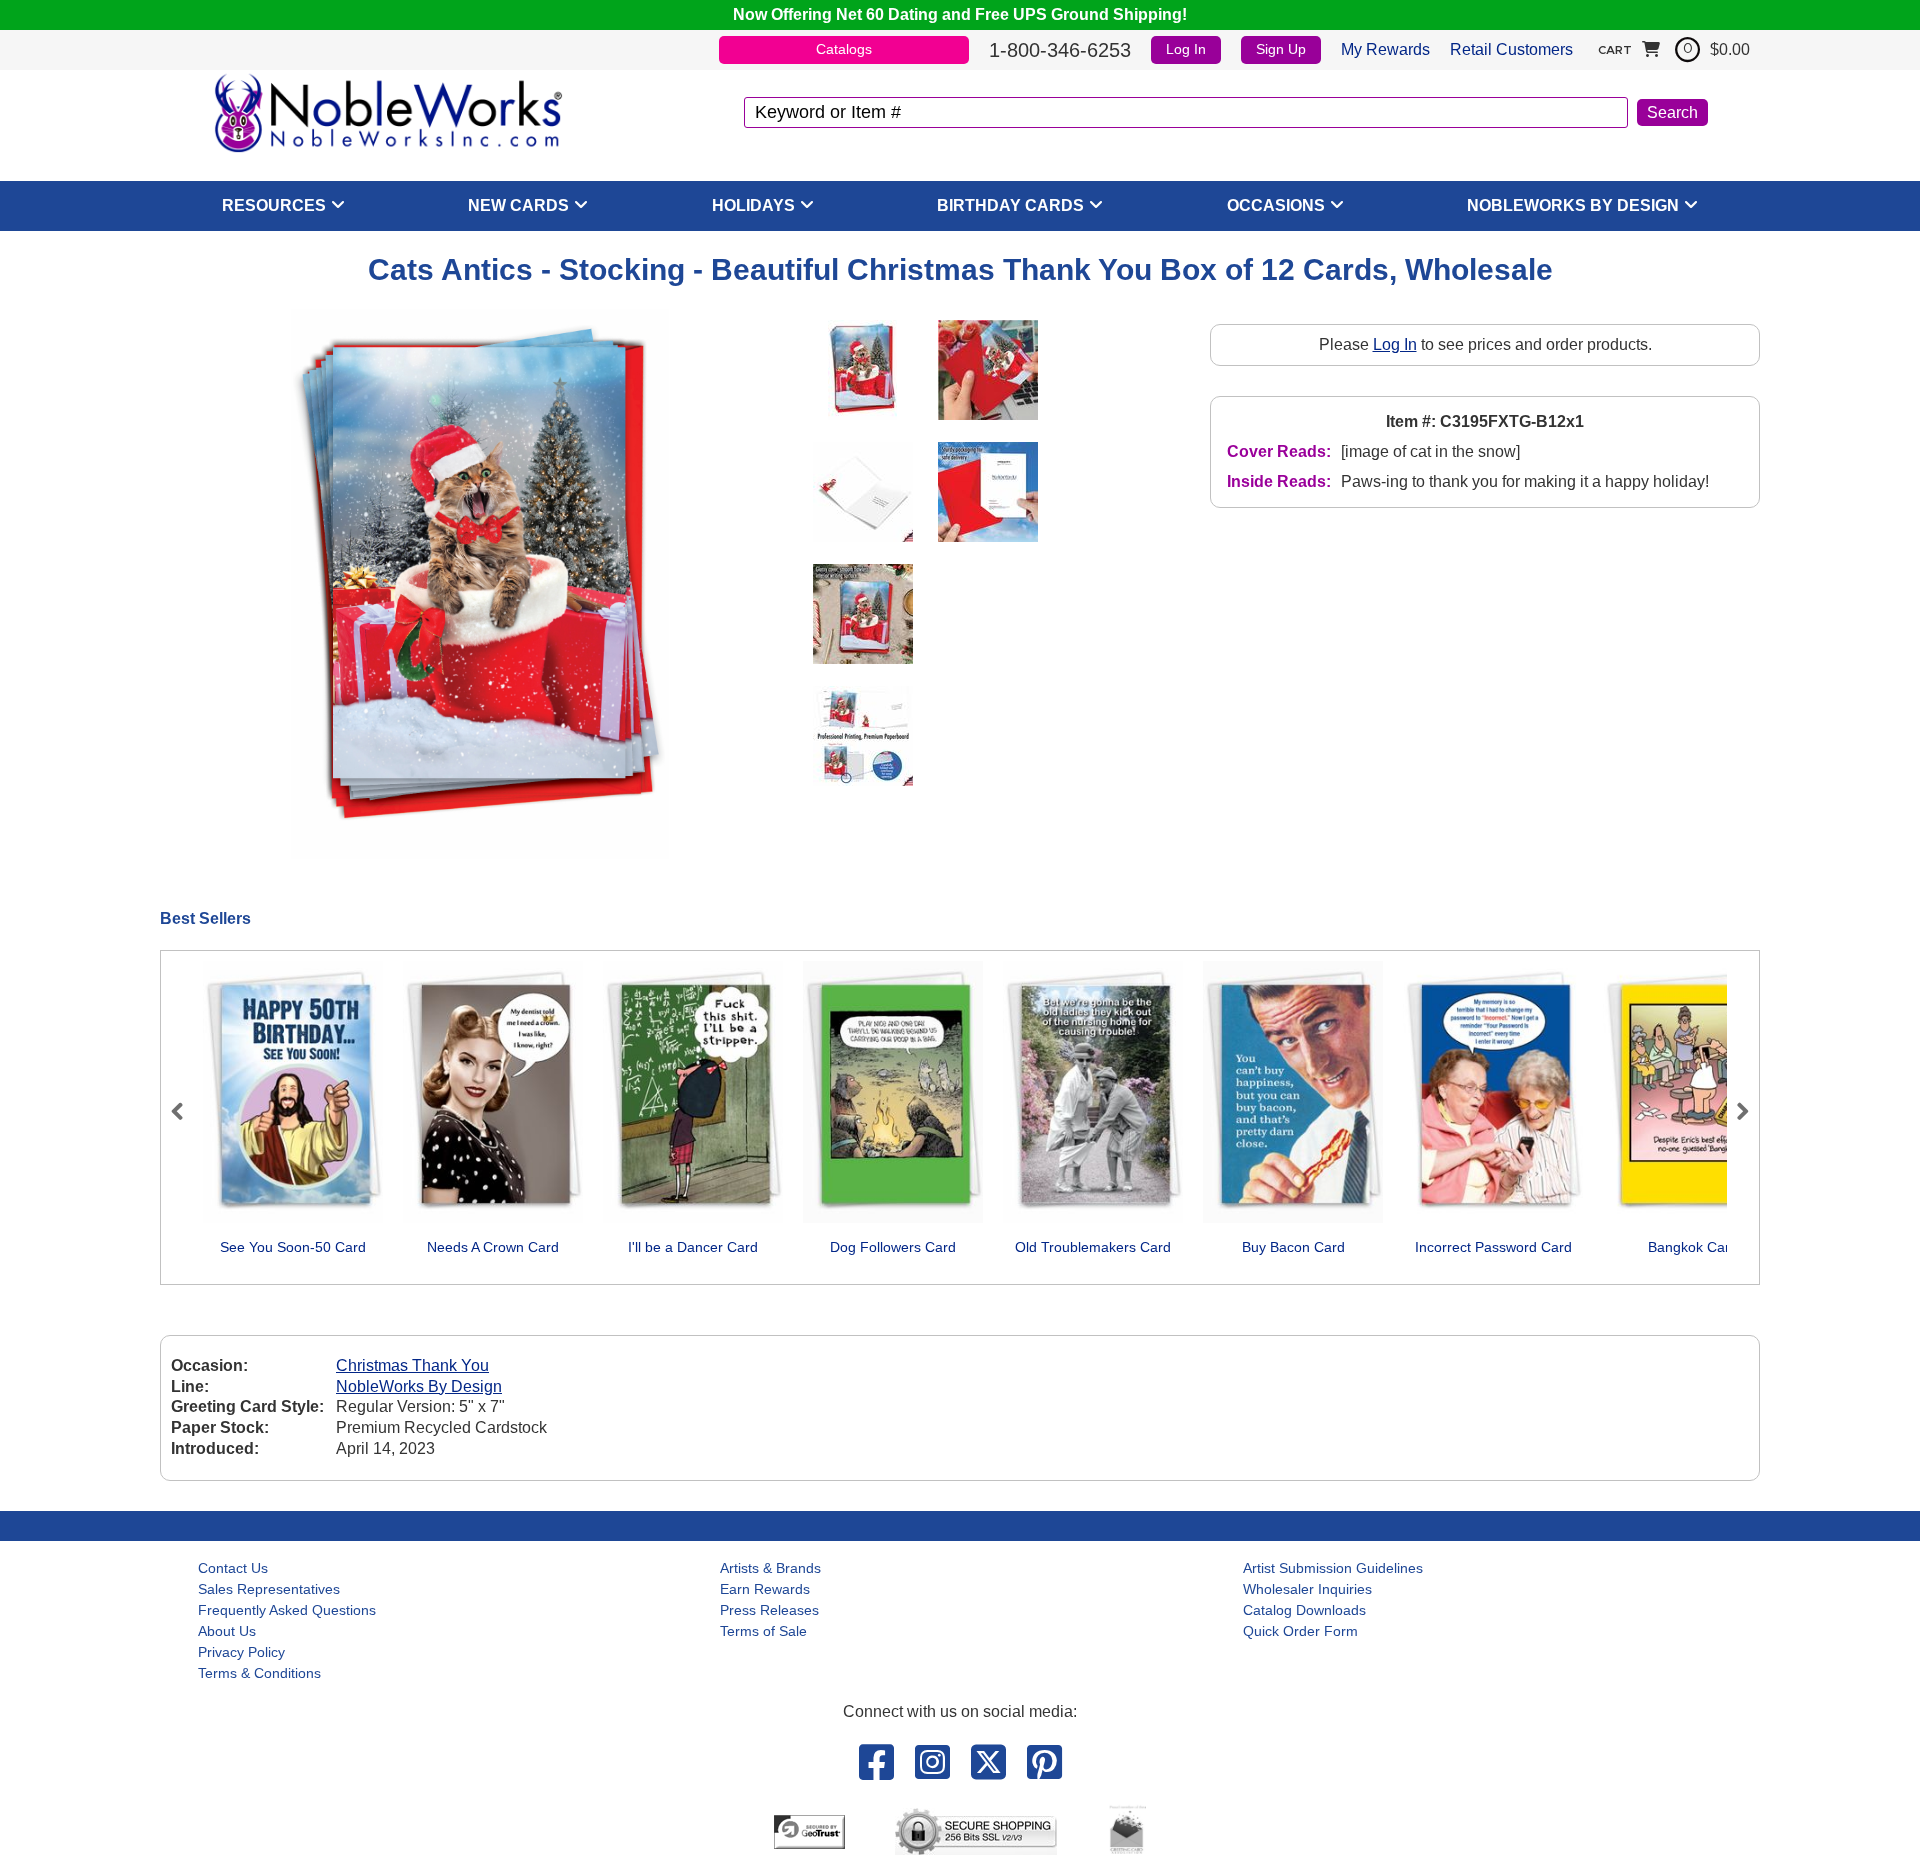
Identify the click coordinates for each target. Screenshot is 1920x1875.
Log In (1186, 49)
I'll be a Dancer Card (693, 1247)
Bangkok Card (1693, 1247)
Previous (186, 1111)
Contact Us (233, 1568)
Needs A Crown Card (493, 1247)
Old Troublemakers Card (1093, 1247)
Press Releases (769, 1610)
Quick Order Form (1300, 1631)
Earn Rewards (765, 1589)
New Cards (518, 205)
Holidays (753, 205)
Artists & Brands (770, 1568)
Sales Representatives (269, 1589)
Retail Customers (1511, 49)
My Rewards (1385, 49)
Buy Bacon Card (1293, 1247)
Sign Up (1281, 49)
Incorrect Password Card (1493, 1247)
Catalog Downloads (1304, 1610)
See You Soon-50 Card (293, 1247)
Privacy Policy (241, 1652)
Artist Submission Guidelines (1333, 1568)
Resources (274, 205)
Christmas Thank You (412, 1365)
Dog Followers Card (893, 1247)
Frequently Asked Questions (287, 1610)
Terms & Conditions (259, 1673)
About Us (227, 1631)
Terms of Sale (763, 1631)
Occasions (1276, 205)
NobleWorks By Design (1573, 205)
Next (1734, 1111)
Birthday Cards (1010, 205)
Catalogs (844, 49)
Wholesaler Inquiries (1307, 1589)
